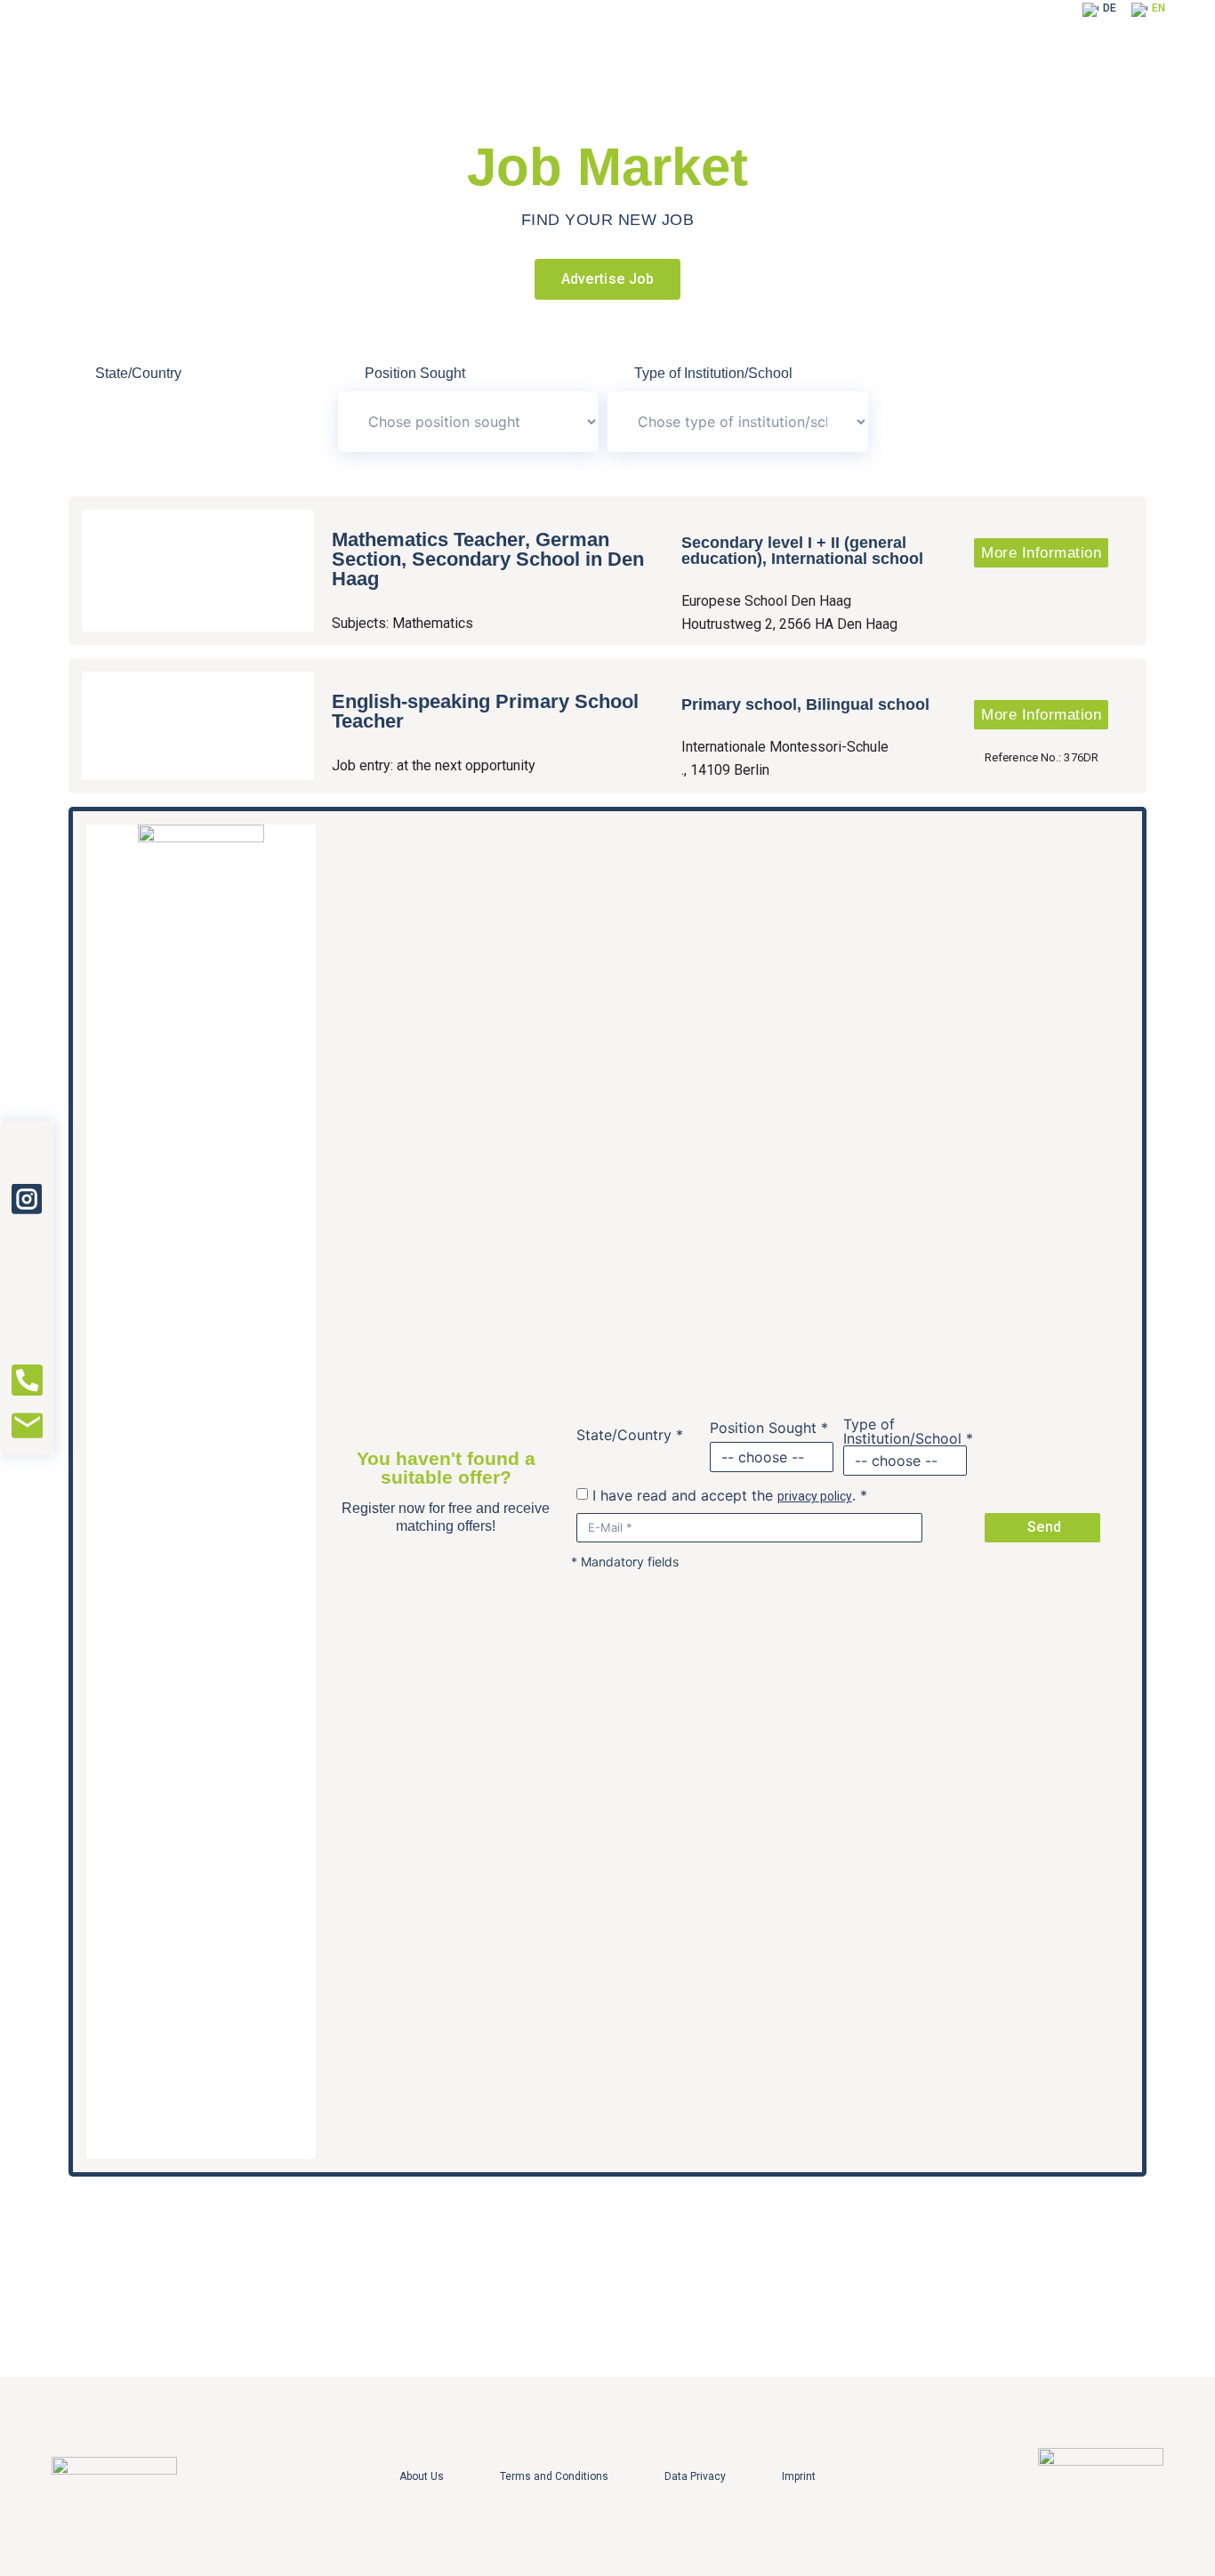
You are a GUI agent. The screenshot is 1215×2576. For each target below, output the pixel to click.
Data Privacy (695, 2476)
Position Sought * (769, 1428)
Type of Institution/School (713, 374)
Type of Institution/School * (908, 1431)
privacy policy (815, 1496)
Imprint (799, 2476)
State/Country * (630, 1435)
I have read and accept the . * (730, 1495)
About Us (422, 2476)
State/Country (138, 374)
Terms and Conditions (554, 2476)
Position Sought (415, 374)
